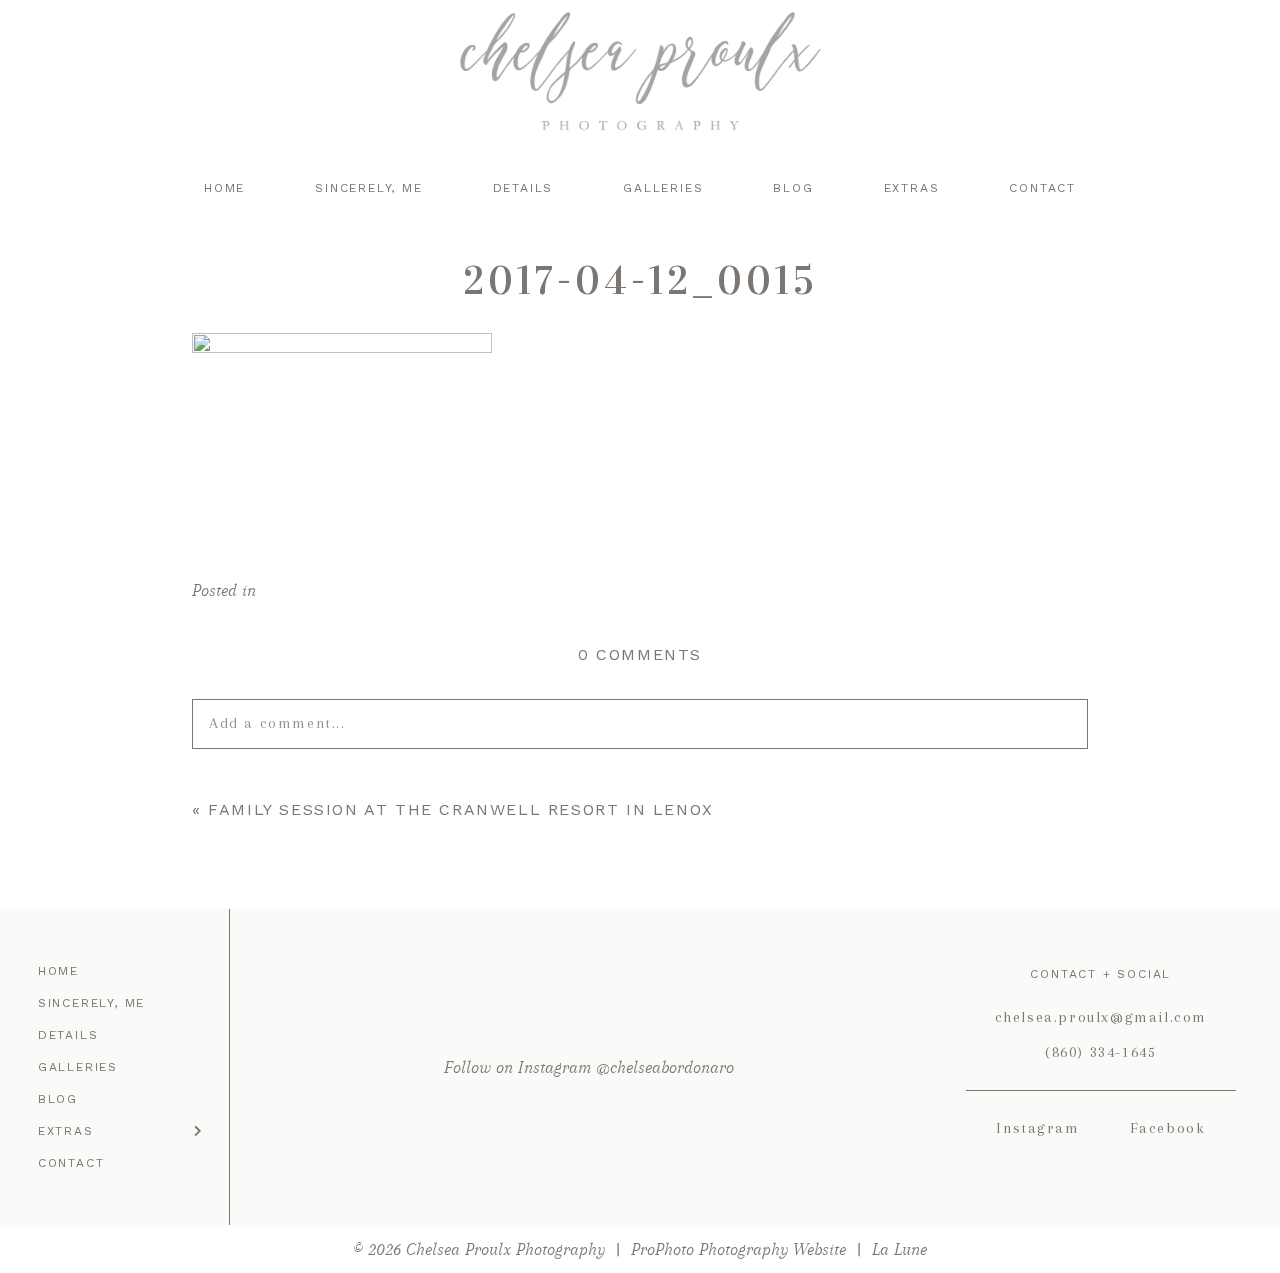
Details (523, 188)
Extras (912, 188)
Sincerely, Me (368, 188)
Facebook (1168, 1128)
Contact (1042, 188)
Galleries (663, 188)
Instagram (1037, 1128)
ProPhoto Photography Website (738, 1249)
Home (224, 188)
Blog (793, 188)
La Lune (899, 1249)
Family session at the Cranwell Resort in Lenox (461, 809)
